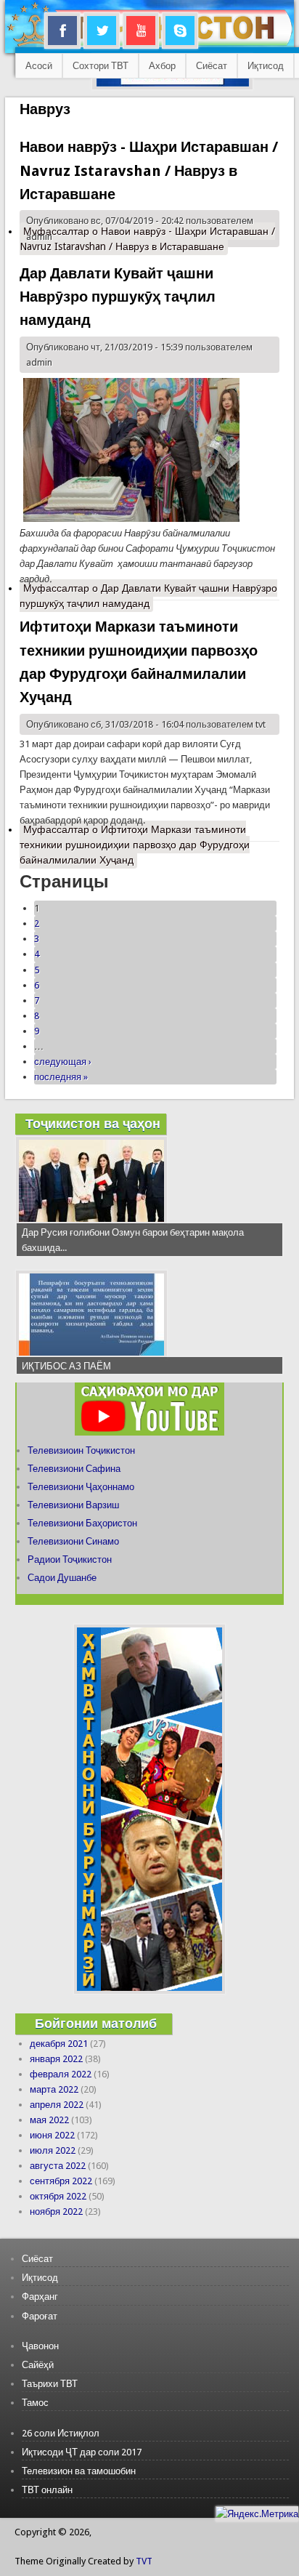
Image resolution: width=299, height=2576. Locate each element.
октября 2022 (58, 2196)
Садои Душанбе (62, 1578)
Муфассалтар (147, 239)
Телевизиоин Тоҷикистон (81, 1450)
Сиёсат (212, 66)
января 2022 (56, 2059)
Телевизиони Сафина (74, 1469)
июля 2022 (53, 2150)
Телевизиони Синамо (73, 1541)
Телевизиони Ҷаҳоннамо (81, 1487)
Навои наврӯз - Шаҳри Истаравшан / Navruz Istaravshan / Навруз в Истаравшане (149, 170)
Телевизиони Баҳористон (82, 1523)
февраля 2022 (61, 2074)
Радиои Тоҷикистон (70, 1559)
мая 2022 (49, 2120)
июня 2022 (52, 2135)
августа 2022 (58, 2166)
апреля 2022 (57, 2105)
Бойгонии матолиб (96, 2023)
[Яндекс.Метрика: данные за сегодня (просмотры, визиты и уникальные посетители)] (257, 2514)
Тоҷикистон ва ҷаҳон (93, 1123)
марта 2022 (54, 2089)
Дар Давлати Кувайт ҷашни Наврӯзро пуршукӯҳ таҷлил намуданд (118, 297)
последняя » (61, 1077)
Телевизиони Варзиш (73, 1505)
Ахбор (162, 66)
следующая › (63, 1062)
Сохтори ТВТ (101, 66)
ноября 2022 (56, 2211)
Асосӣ (39, 66)
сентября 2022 (61, 2181)
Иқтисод (266, 66)
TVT (144, 2561)
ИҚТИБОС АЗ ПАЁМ (66, 1366)
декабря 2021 (59, 2044)
